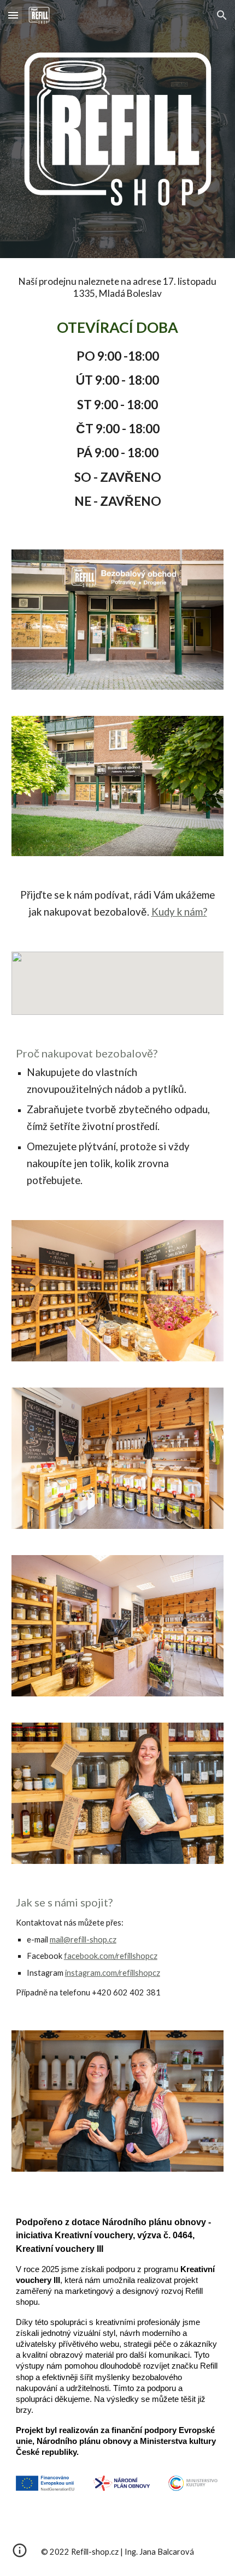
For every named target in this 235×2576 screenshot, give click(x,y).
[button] (13, 15)
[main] (118, 397)
